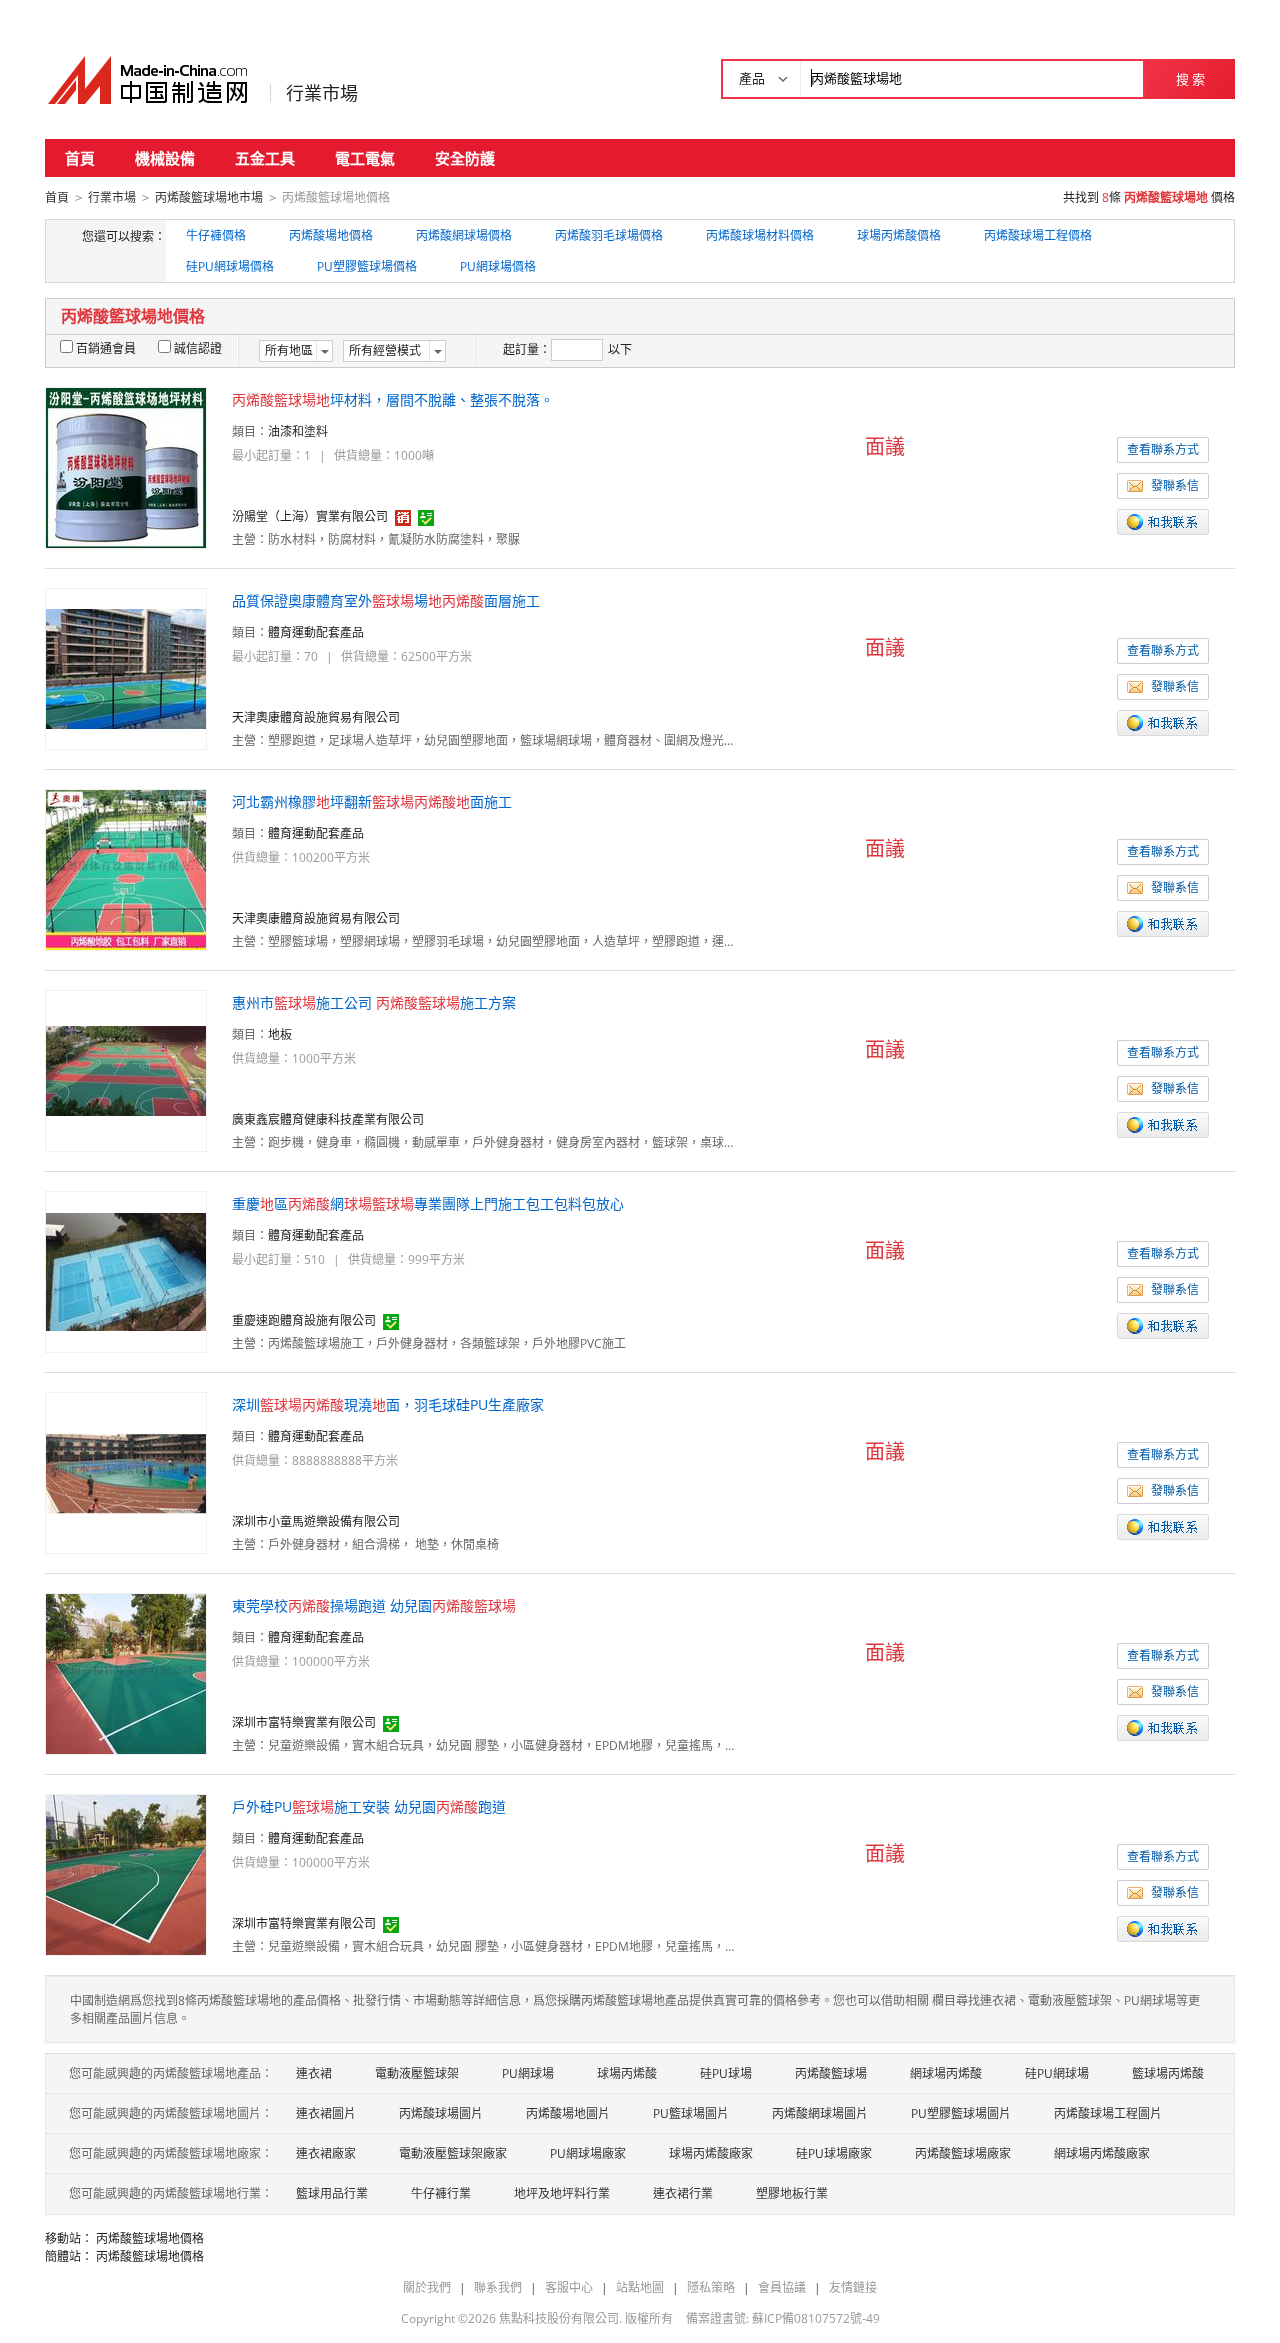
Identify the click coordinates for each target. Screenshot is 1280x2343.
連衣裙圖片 (326, 2113)
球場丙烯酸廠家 (711, 2153)
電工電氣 (365, 158)
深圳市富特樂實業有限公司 (304, 1722)
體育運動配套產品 (316, 632)
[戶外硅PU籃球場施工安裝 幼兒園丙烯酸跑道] (126, 1873)
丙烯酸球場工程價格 (1038, 235)
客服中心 (569, 2287)
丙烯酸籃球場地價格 (150, 2238)
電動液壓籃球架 (417, 2073)
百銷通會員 (106, 348)
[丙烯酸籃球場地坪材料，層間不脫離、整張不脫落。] (126, 466)
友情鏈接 (853, 2287)
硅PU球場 (726, 2073)
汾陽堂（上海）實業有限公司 (310, 516)
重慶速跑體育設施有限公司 (304, 1320)
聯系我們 (498, 2287)
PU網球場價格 (498, 266)
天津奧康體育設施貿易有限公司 (316, 717)
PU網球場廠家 (588, 2153)
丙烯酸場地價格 (331, 235)
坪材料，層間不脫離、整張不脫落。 (393, 399)
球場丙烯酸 (627, 2073)
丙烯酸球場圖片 (441, 2113)
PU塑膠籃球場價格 (367, 266)
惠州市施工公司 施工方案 (374, 1002)
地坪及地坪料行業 (562, 2193)
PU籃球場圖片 (691, 2113)
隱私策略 (711, 2287)
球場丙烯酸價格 (899, 235)
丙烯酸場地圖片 (568, 2113)
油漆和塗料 (298, 431)
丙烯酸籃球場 (831, 2073)
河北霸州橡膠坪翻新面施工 (372, 801)
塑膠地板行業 (792, 2193)
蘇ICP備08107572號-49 (816, 2318)
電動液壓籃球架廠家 (453, 2153)
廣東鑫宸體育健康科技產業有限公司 (328, 1119)
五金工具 (265, 158)
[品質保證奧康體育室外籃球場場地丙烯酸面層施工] (126, 667)
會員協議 (782, 2287)
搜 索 (1190, 79)
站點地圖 (640, 2287)
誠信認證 (198, 348)
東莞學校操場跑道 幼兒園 (374, 1605)
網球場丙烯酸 (946, 2073)
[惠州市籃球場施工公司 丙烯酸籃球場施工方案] (126, 1069)
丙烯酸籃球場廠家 (963, 2153)
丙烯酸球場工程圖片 (1108, 2113)
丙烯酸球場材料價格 (760, 235)
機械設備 (165, 158)
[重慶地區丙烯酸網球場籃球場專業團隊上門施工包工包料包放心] (126, 1270)
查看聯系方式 (1163, 449)
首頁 (80, 158)
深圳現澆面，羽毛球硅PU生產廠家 (388, 1404)
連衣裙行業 (683, 2193)
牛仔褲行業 (441, 2193)
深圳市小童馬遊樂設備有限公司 (316, 1521)
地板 (280, 1034)
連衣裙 (314, 2073)
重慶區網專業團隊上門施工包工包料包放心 (428, 1203)
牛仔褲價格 (216, 235)
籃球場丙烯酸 (1168, 2073)
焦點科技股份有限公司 (559, 2318)
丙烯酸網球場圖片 (820, 2113)
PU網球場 (528, 2073)
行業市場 (322, 93)
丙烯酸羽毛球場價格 (609, 235)
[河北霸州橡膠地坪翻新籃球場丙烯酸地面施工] (126, 868)
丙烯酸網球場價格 (464, 235)
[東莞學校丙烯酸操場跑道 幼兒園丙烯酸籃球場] (126, 1672)
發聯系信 (1175, 485)
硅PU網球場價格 (230, 266)
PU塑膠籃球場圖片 (961, 2113)
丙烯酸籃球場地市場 (209, 197)
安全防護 (465, 158)
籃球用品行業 (332, 2193)
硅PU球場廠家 (834, 2153)
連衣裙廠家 (326, 2153)
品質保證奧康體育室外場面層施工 (386, 600)
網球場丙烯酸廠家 (1102, 2153)
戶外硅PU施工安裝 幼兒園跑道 (369, 1806)
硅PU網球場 (1057, 2073)
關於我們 (427, 2287)
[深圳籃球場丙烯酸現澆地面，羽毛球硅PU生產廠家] (126, 1471)
